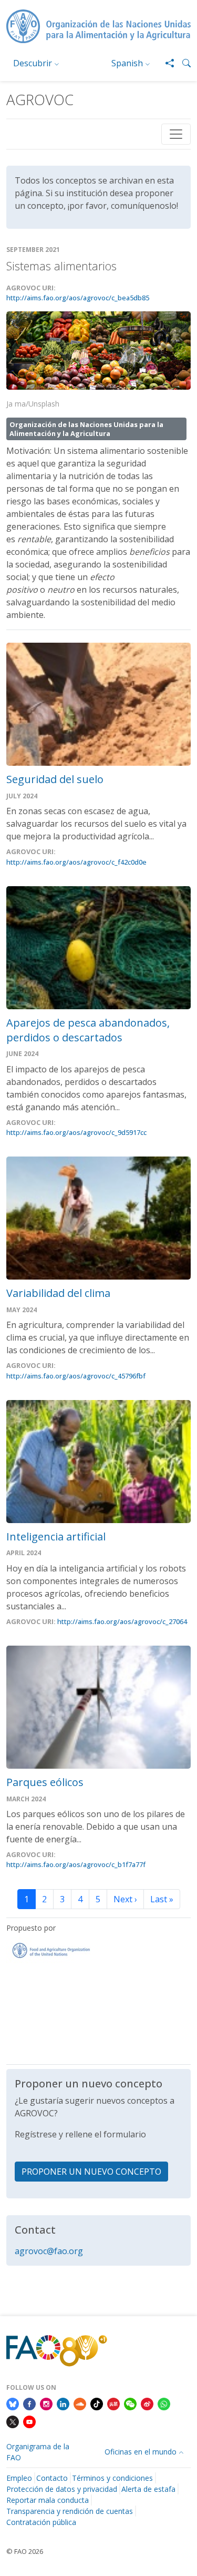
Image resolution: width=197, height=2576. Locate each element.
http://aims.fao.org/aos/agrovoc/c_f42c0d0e (76, 862)
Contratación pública (41, 2522)
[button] (182, 63)
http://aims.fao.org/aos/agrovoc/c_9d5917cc (76, 1132)
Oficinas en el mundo (141, 2452)
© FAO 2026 (25, 2551)
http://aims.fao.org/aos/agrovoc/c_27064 (122, 1621)
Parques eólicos (45, 1782)
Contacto (52, 2478)
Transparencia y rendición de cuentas (70, 2511)
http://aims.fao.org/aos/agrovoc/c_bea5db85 (78, 298)
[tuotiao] (113, 2403)
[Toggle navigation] (176, 134)
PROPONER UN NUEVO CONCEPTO (91, 2172)
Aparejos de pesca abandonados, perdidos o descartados (88, 1030)
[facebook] (29, 2403)
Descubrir (33, 63)
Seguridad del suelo (55, 779)
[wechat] (130, 2403)
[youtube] (29, 2421)
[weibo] (147, 2403)
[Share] (165, 63)
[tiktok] (97, 2403)
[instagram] (46, 2403)
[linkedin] (63, 2403)
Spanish (127, 63)
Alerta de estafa (148, 2489)
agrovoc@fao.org (49, 2251)
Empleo (19, 2478)
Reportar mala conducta (48, 2500)
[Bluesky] (13, 2403)
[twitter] (13, 2421)
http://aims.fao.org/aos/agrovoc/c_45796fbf (76, 1376)
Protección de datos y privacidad (62, 2489)
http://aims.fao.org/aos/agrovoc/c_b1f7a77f (76, 1864)
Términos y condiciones (112, 2478)
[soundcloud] (80, 2403)
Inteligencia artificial (56, 1537)
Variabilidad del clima (58, 1293)
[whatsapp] (164, 2403)
